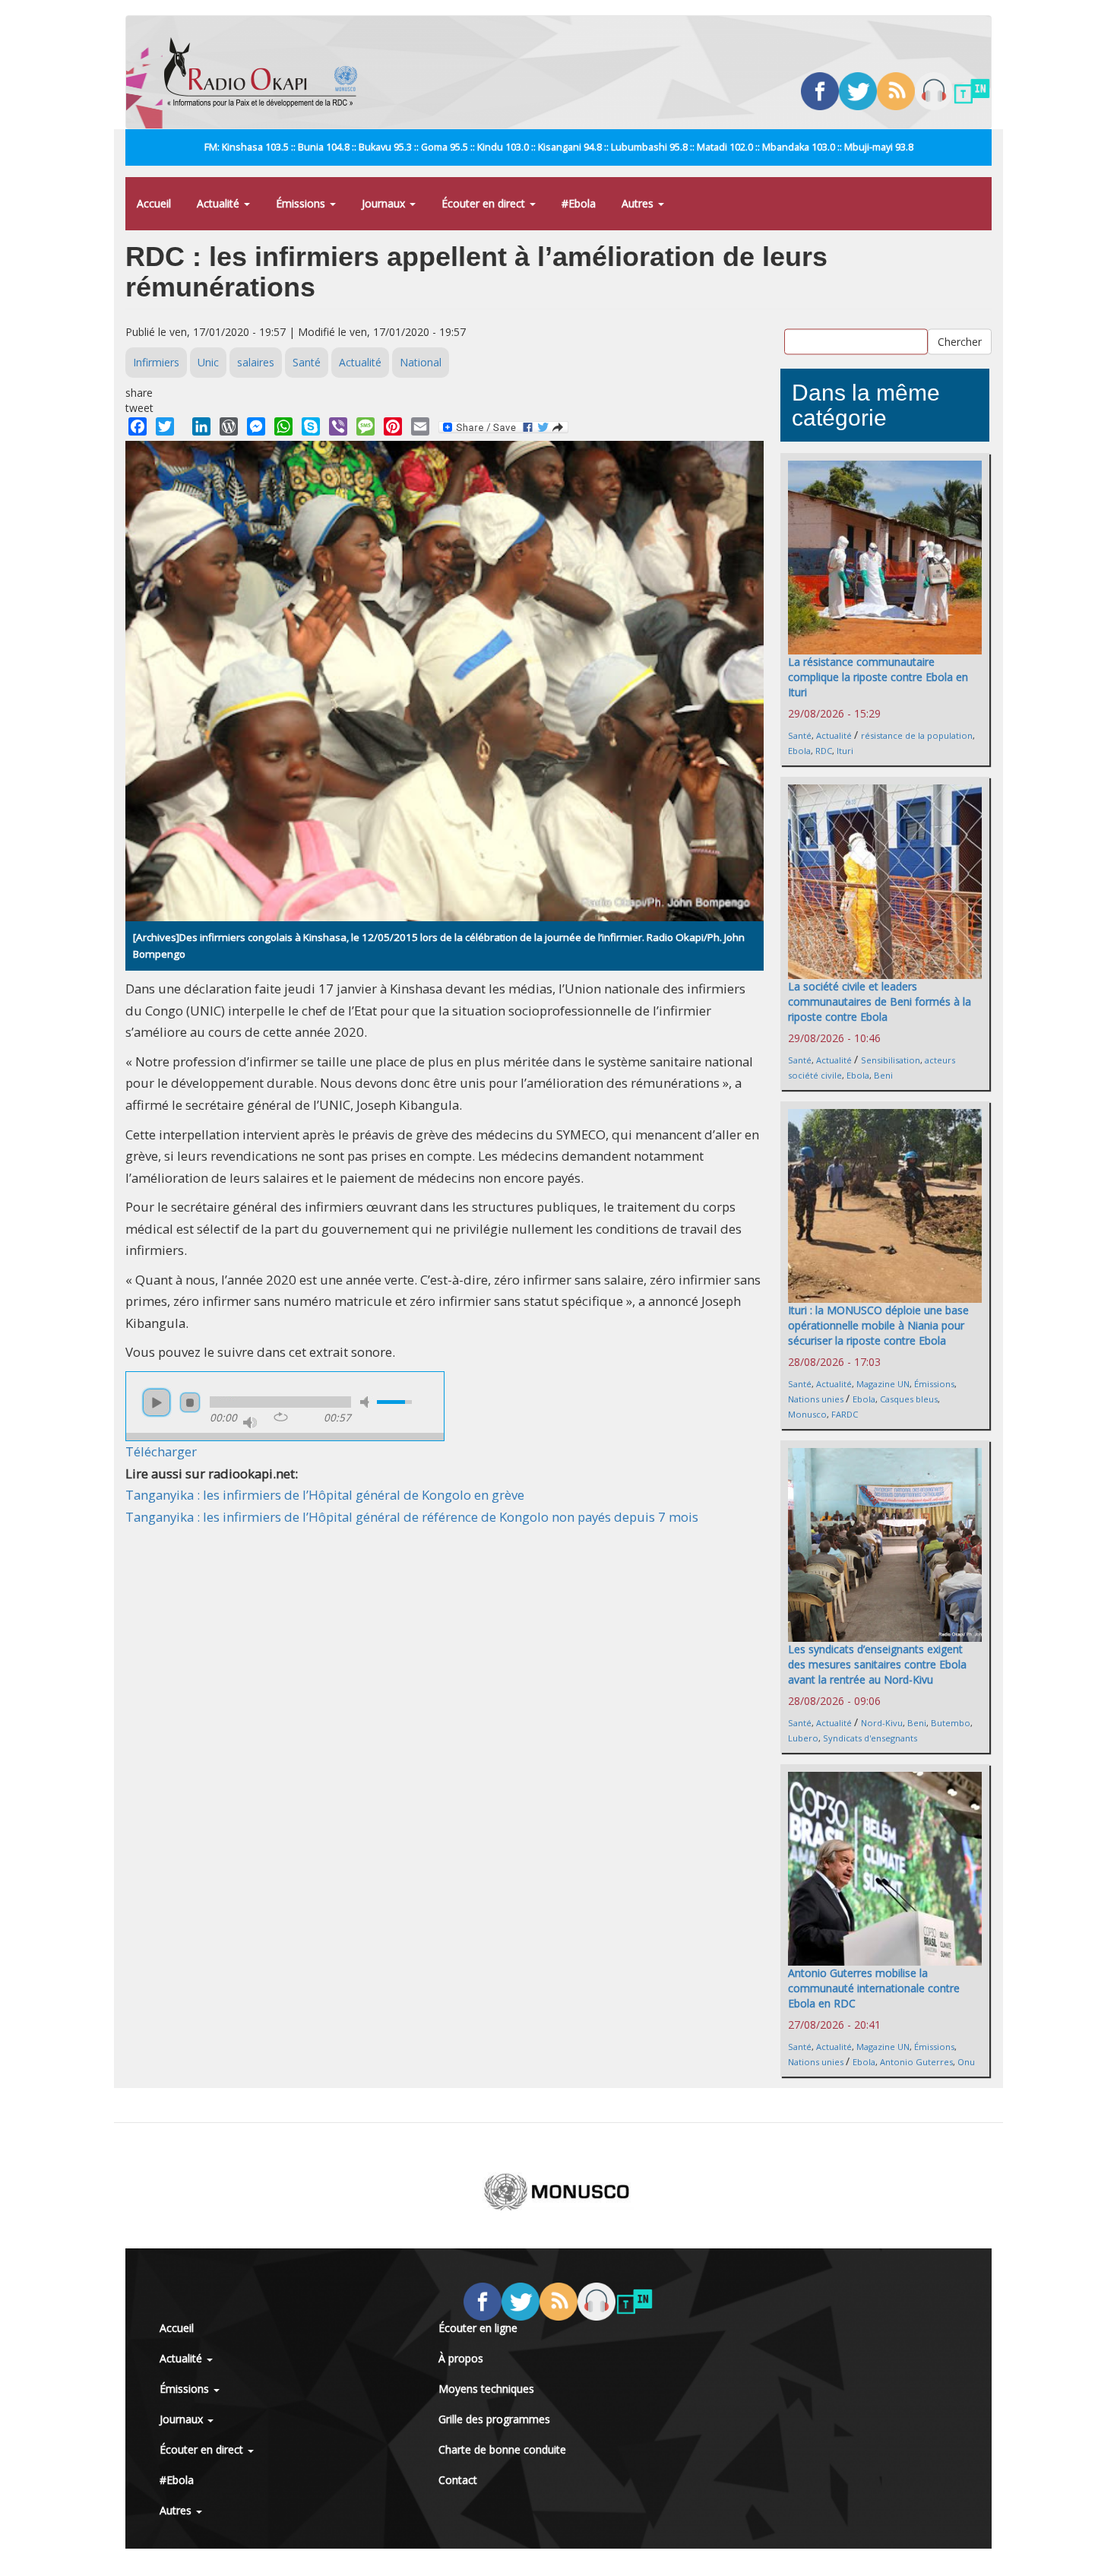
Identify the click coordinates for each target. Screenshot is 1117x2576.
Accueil (154, 203)
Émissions (302, 203)
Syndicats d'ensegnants (870, 1738)
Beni (883, 1075)
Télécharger (161, 1451)
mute (367, 1402)
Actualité (220, 203)
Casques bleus (909, 1399)
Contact (458, 2480)
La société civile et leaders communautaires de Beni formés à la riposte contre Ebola (880, 1001)
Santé (307, 362)
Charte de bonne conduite (502, 2449)
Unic (208, 362)
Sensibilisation (891, 1060)
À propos (461, 2358)
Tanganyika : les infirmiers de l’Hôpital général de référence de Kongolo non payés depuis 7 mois (412, 1517)
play (157, 1402)
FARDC (845, 1414)
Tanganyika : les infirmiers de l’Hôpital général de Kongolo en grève (325, 1495)
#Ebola (579, 203)
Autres (639, 203)
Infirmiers (156, 362)
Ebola (799, 751)
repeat (281, 1417)
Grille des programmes (494, 2419)
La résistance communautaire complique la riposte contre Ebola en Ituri (878, 677)
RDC (824, 751)
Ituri (845, 751)
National (421, 362)
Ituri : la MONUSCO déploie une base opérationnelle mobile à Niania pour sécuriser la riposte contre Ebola (878, 1325)
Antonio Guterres (916, 2062)
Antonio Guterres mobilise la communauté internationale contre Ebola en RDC (874, 1988)
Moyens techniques (486, 2389)
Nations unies (816, 1399)
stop (190, 1402)
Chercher (960, 341)
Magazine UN (883, 1384)
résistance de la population (917, 735)
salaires (256, 362)
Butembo (951, 1723)
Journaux (385, 203)
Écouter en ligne (478, 2328)
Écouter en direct (485, 203)
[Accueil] (266, 72)
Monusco (807, 1414)
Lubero (803, 1738)
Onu (966, 2062)
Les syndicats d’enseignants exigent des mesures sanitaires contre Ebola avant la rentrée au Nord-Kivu (877, 1664)
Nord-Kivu (882, 1723)
